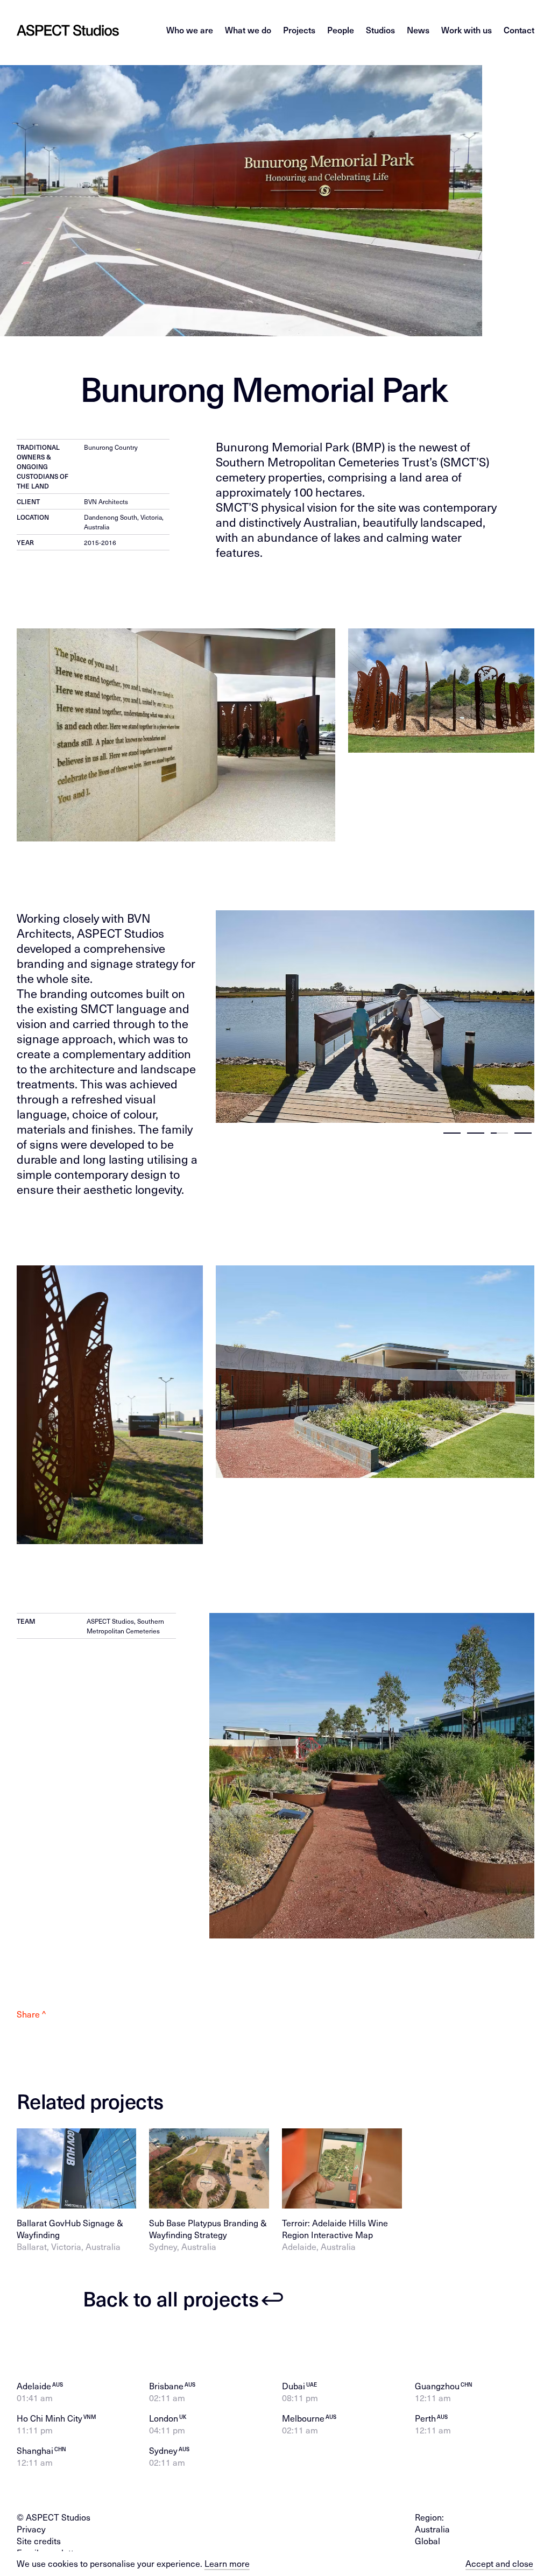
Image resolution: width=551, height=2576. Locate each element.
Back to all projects (171, 2299)
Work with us (467, 30)
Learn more (227, 2563)
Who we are (190, 30)
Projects (299, 30)
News (418, 30)
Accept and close (499, 2564)
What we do (248, 30)
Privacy (31, 2529)
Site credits (39, 2541)
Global (428, 2541)
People (341, 30)
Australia (432, 2529)
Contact (519, 30)
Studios (380, 30)
